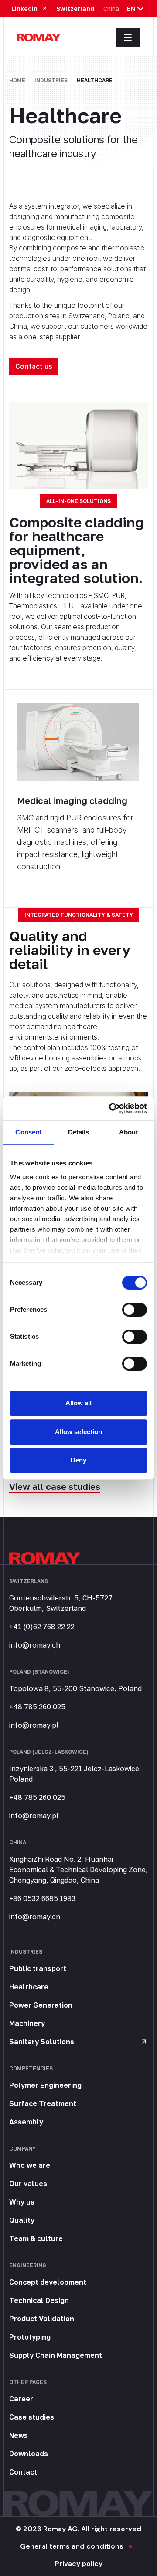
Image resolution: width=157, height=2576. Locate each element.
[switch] (135, 1310)
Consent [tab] (28, 1132)
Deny (78, 1460)
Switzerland (75, 9)
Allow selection (79, 1432)
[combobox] (136, 9)
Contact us (34, 366)
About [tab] (129, 1132)
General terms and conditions (72, 2546)
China (111, 9)
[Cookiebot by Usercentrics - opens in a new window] (111, 1108)
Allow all (79, 1403)
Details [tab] (79, 1132)
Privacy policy (79, 2564)
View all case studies (55, 1486)
